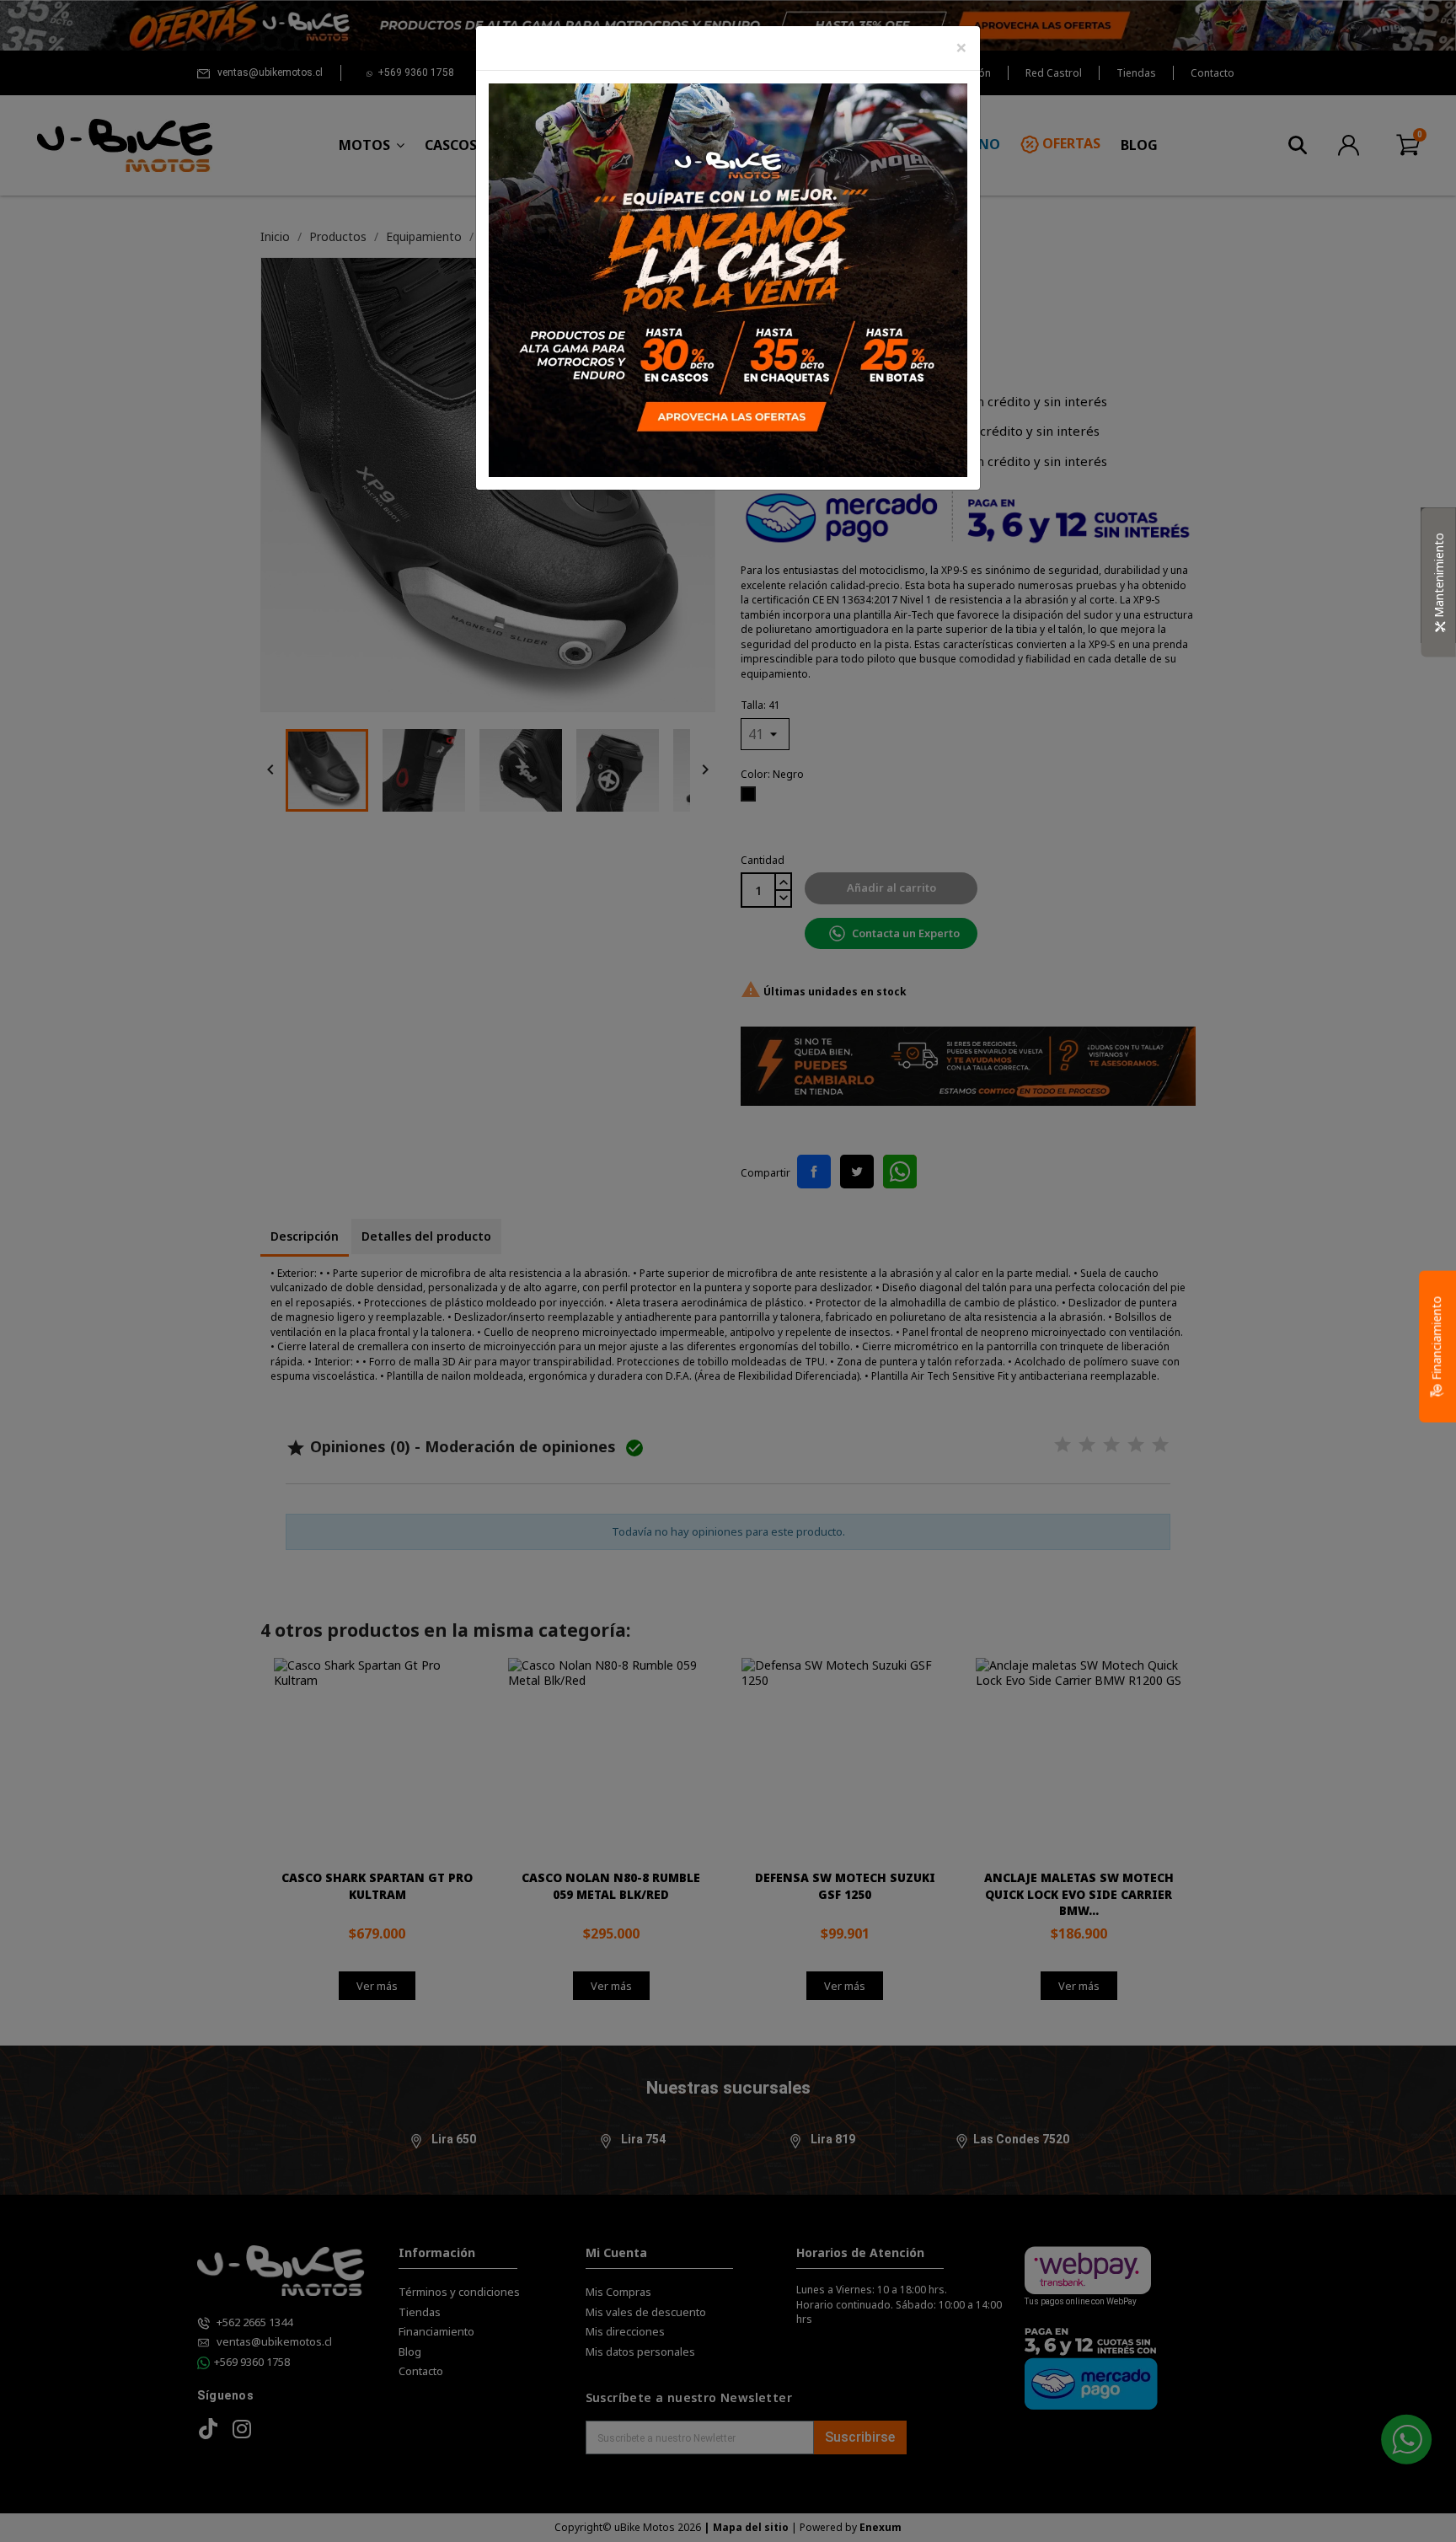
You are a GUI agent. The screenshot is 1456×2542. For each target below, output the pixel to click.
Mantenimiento (1439, 577)
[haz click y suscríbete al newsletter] (728, 279)
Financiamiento (1436, 1340)
